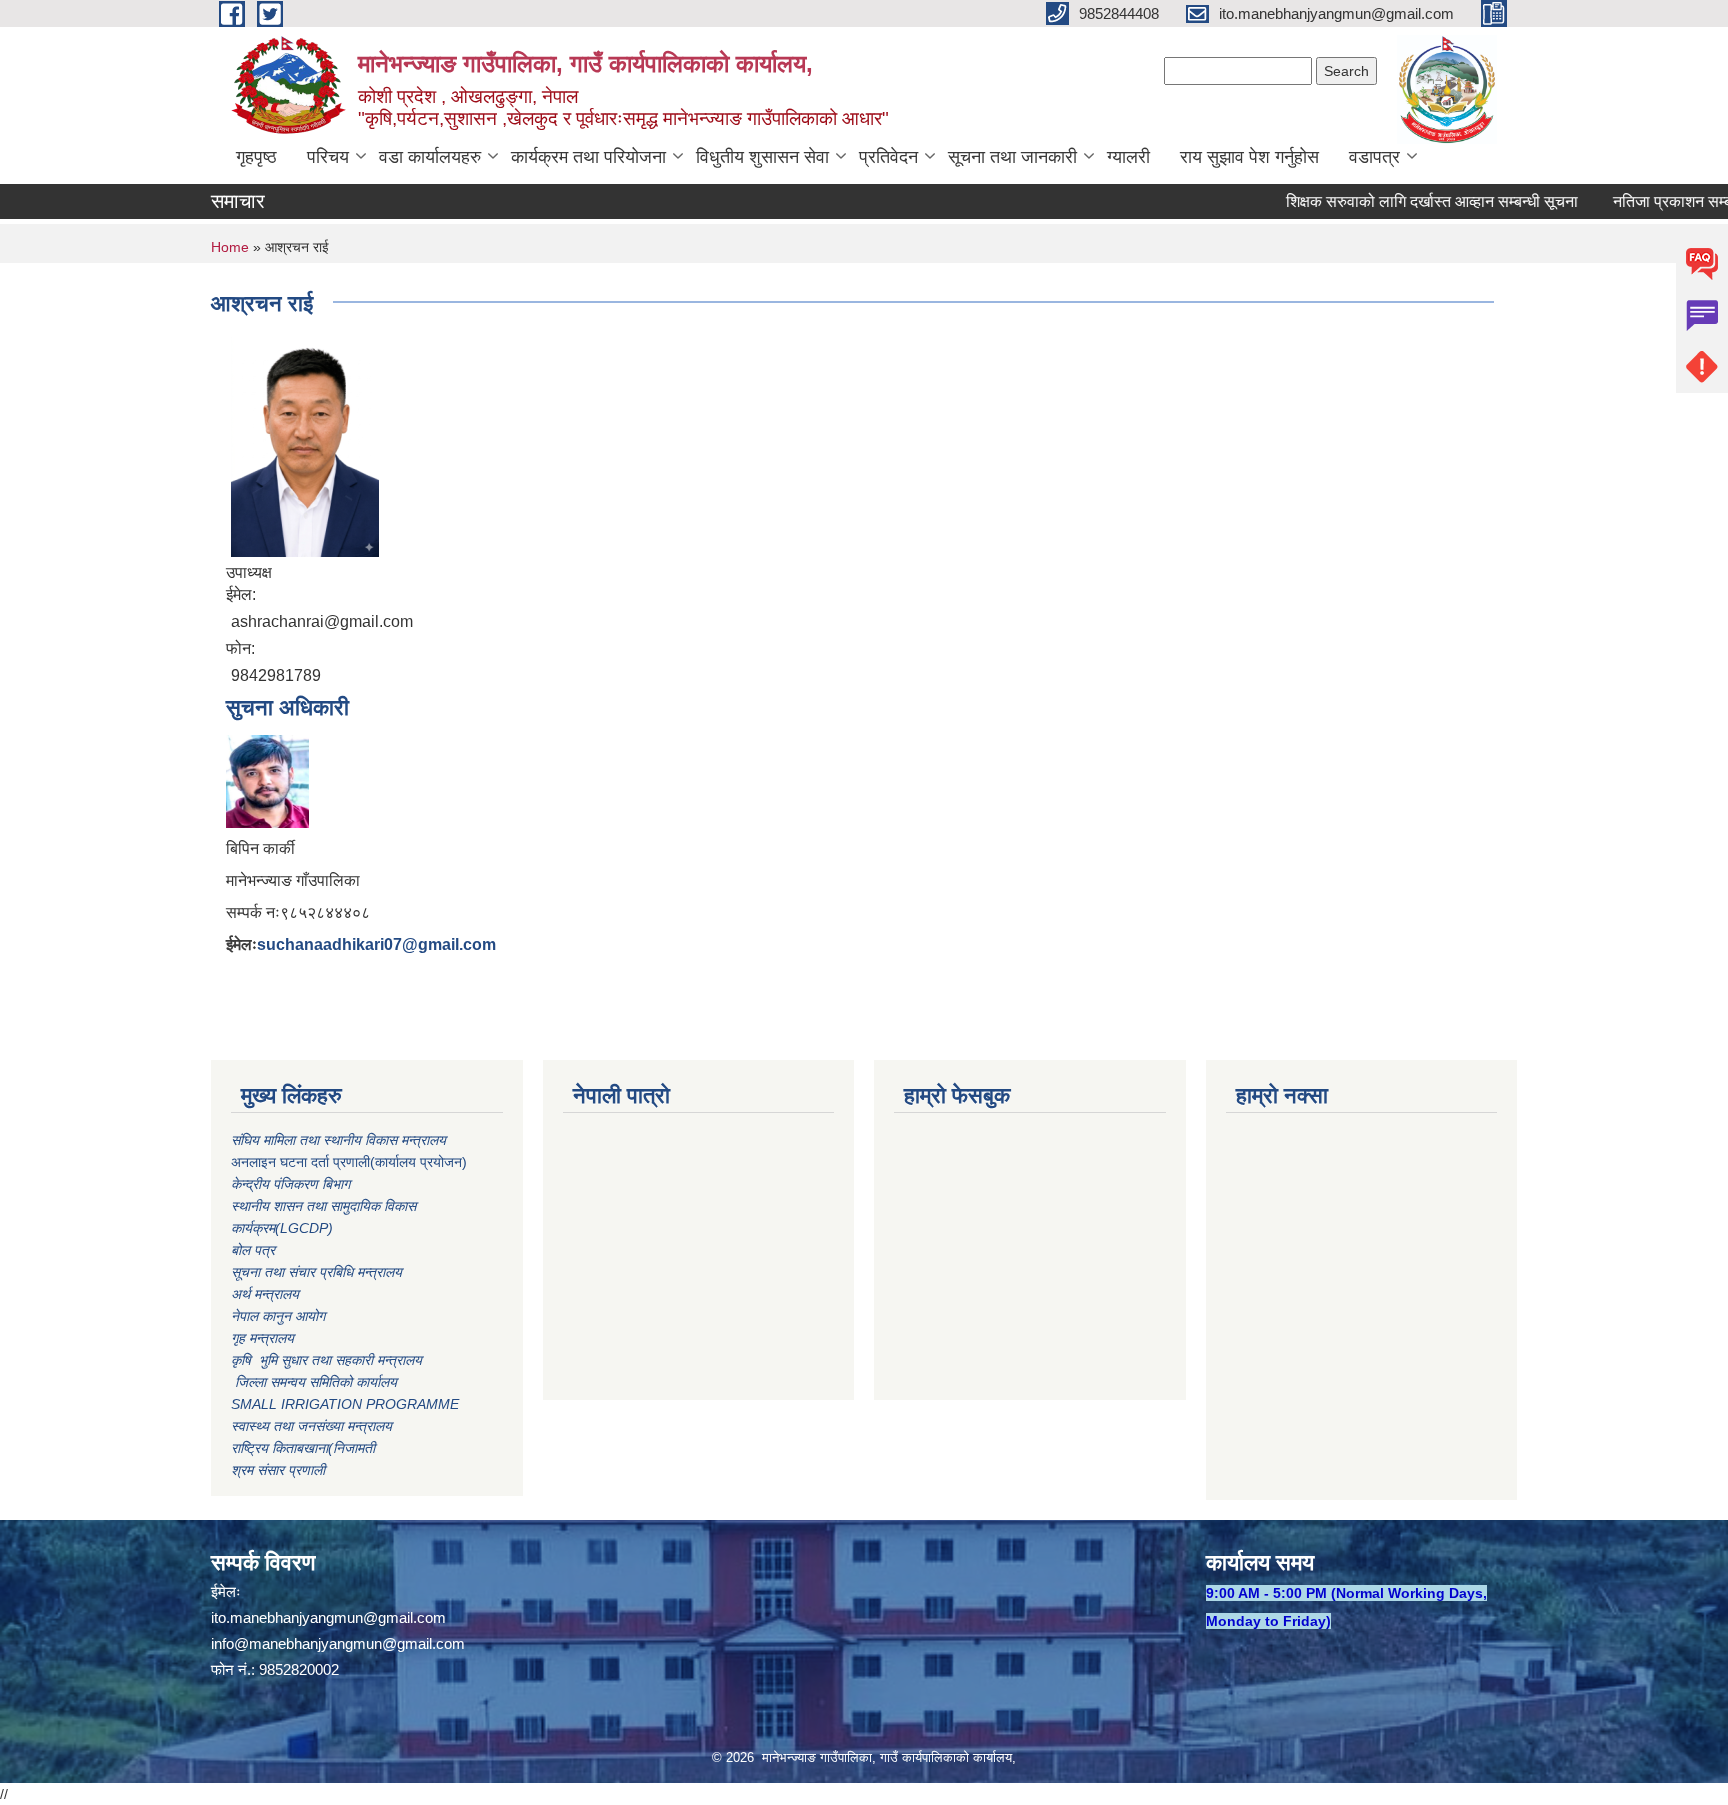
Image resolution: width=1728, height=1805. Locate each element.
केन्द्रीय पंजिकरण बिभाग (292, 1184)
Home (230, 247)
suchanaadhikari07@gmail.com (376, 944)
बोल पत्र (255, 1250)
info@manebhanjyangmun (296, 1643)
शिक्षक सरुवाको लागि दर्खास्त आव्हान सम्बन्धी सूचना (1401, 201)
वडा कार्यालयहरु (430, 157)
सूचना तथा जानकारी (1012, 157)
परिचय (328, 157)
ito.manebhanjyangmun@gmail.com (328, 1617)
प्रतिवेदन (888, 157)
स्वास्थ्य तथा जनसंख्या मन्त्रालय (311, 1426)
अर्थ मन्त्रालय (265, 1294)
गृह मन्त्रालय (262, 1338)
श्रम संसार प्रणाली (278, 1470)
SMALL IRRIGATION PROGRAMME (345, 1404)
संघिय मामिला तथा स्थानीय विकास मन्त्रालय (340, 1140)
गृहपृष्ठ (256, 157)
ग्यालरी (1128, 157)
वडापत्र (1374, 157)
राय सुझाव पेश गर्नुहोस (1249, 157)
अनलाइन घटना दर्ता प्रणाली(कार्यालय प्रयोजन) (349, 1162)
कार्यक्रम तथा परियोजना (588, 157)
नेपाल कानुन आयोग (278, 1316)
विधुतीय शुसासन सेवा (762, 157)
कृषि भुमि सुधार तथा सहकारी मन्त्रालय (328, 1360)
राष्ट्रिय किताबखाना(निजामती (303, 1448)
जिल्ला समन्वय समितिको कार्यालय (314, 1382)
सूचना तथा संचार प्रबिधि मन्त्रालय (316, 1272)
